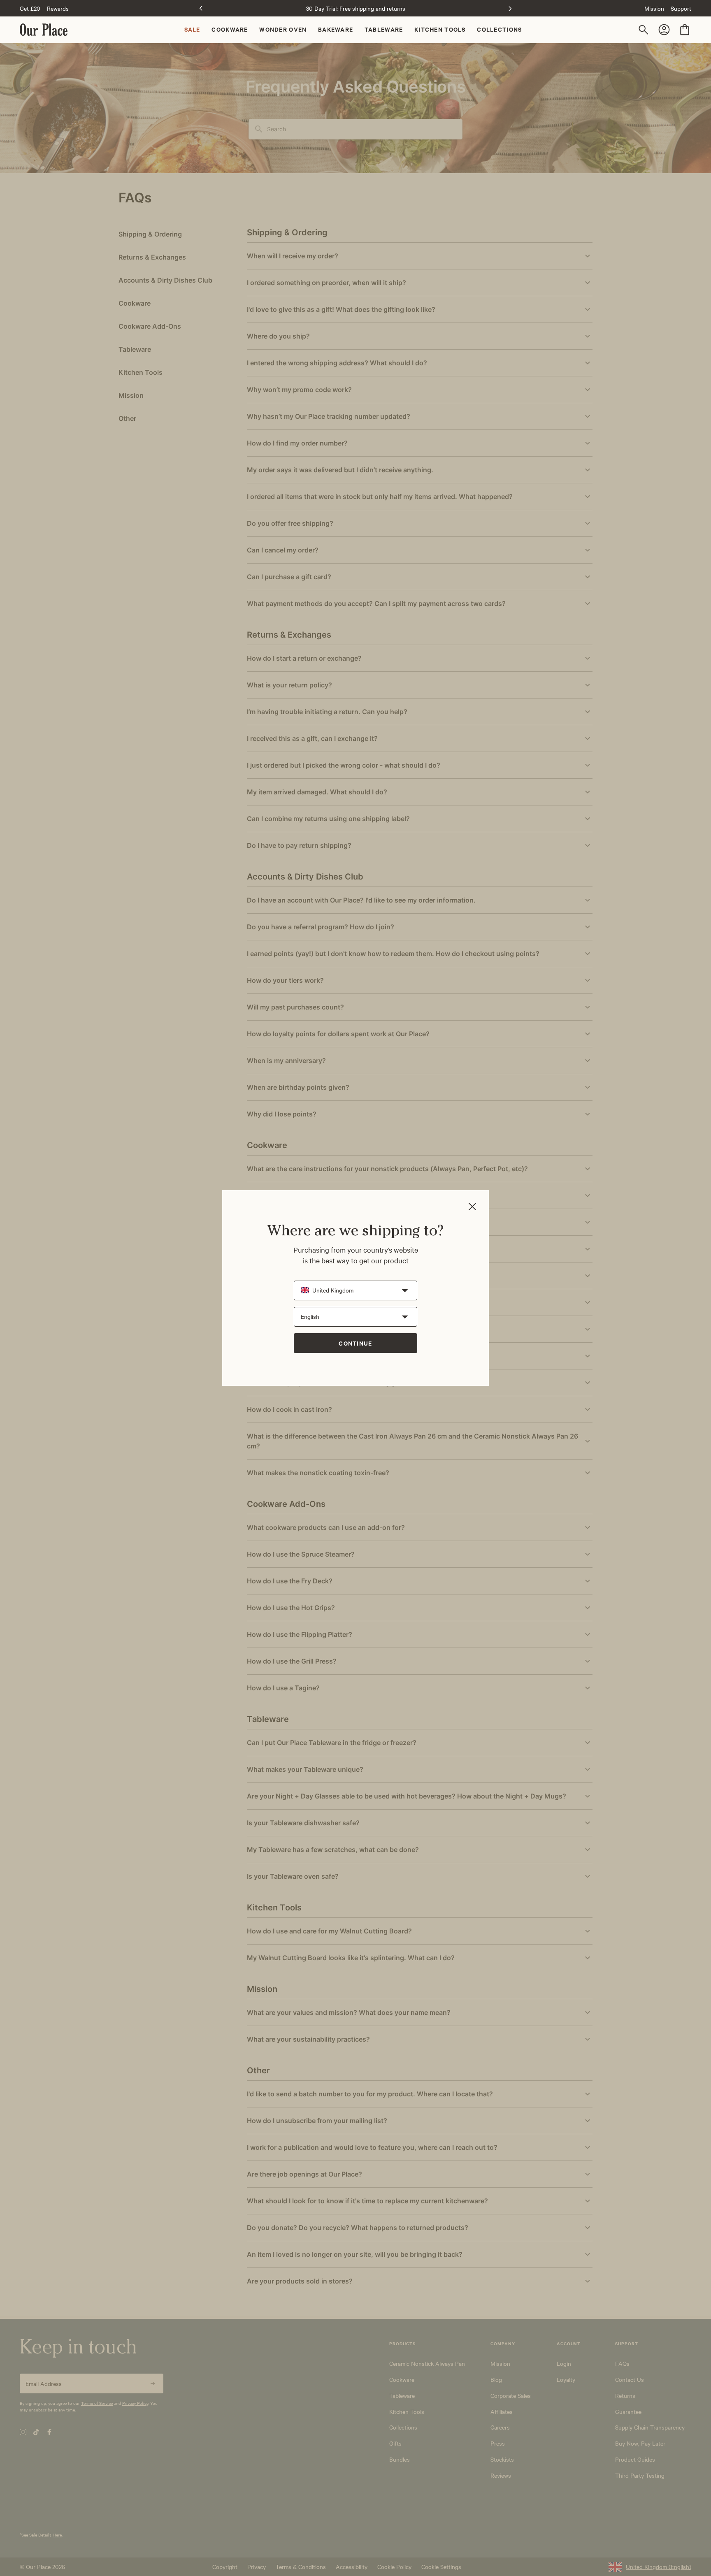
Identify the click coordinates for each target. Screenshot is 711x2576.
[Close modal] (472, 1207)
